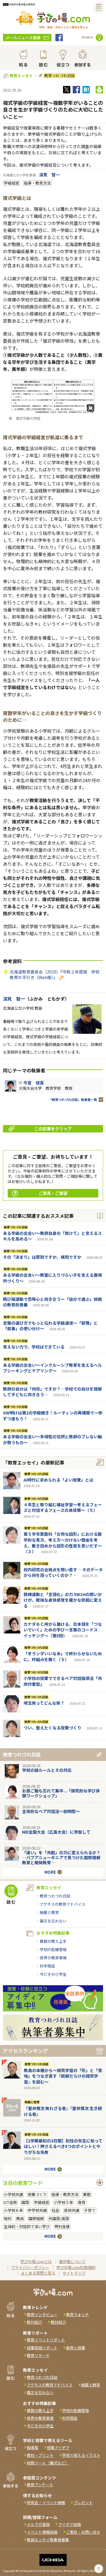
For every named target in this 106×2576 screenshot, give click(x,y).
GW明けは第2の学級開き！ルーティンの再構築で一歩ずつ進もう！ (53, 1416)
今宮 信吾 (34, 1083)
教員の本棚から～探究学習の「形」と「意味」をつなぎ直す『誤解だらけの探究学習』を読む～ (63, 2076)
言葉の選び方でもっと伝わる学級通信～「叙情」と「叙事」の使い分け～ (50, 1326)
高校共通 (72, 2210)
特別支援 (62, 2226)
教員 (20, 2218)
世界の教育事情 (53, 1958)
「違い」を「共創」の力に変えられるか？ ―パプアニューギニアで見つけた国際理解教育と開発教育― (61, 1857)
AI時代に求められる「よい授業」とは (58, 1480)
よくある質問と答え (38, 2273)
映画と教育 (49, 1912)
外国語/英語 (59, 2218)
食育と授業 (76, 2348)
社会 (55, 2210)
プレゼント (83, 2503)
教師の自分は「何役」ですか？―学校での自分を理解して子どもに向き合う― (52, 1392)
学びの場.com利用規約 (76, 2267)
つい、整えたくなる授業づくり (52, 1728)
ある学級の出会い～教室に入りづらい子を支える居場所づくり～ (52, 1278)
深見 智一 (49, 175)
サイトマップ (74, 2273)
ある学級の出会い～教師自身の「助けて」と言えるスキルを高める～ (52, 1236)
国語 (25, 2202)
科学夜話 (47, 1966)
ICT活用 (10, 2202)
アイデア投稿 (70, 2524)
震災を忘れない (53, 1921)
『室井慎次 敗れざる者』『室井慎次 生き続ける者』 (63, 2111)
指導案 (33, 2448)
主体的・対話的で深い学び (27, 2226)
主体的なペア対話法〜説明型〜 (51, 1811)
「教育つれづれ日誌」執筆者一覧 (73, 1100)
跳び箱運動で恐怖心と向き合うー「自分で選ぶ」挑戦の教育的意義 (52, 1302)
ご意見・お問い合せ (83, 2532)
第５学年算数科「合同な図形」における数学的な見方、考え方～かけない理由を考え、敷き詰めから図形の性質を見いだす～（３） (63, 1543)
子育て (90, 2210)
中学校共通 (37, 2210)
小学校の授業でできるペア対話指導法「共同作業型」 (63, 1681)
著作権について (72, 2261)
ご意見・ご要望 (53, 1193)
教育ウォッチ (77, 2314)
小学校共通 (13, 2194)
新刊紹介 (34, 2322)
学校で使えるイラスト (81, 2455)
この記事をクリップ (53, 1129)
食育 (82, 2202)
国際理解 (36, 2218)
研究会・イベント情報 (46, 2503)
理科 (8, 2218)
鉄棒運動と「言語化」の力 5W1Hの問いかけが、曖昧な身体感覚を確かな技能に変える (63, 1600)
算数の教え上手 (53, 1941)
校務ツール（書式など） (48, 2463)
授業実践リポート (42, 2348)
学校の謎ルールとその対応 (47, 1770)
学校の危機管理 (53, 1949)
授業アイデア (58, 2448)
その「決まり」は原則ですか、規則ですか (42, 1257)
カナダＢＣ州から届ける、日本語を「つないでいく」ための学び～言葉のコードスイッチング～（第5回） (63, 1630)
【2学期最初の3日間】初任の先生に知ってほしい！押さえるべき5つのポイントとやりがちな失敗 (63, 2146)
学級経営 (11, 183)
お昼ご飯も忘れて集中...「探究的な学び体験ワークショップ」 (61, 1793)
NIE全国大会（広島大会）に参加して (56, 1832)
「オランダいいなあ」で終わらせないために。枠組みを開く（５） (63, 1656)
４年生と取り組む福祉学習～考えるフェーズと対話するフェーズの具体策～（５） (63, 1507)
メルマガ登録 (38, 2524)
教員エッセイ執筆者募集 (48, 2540)
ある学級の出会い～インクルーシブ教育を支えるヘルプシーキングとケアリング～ (52, 1368)
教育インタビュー (42, 2314)
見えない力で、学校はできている (34, 1347)
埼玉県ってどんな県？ (44, 1703)
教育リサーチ (38, 2355)
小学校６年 (13, 2210)
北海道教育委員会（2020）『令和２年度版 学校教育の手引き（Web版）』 (55, 975)
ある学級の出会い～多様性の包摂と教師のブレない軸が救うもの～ (52, 1439)
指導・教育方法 (37, 183)
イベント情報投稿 (42, 2532)
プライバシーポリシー (30, 2267)
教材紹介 (58, 2322)
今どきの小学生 (53, 1974)
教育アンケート (40, 2485)
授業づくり (37, 2194)
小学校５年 (63, 2202)
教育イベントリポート (46, 2340)
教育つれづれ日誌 (59, 76)
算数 (87, 2194)
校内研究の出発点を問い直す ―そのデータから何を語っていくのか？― (63, 1573)
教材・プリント (40, 2455)
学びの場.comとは (36, 2261)
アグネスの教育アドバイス (63, 1904)
